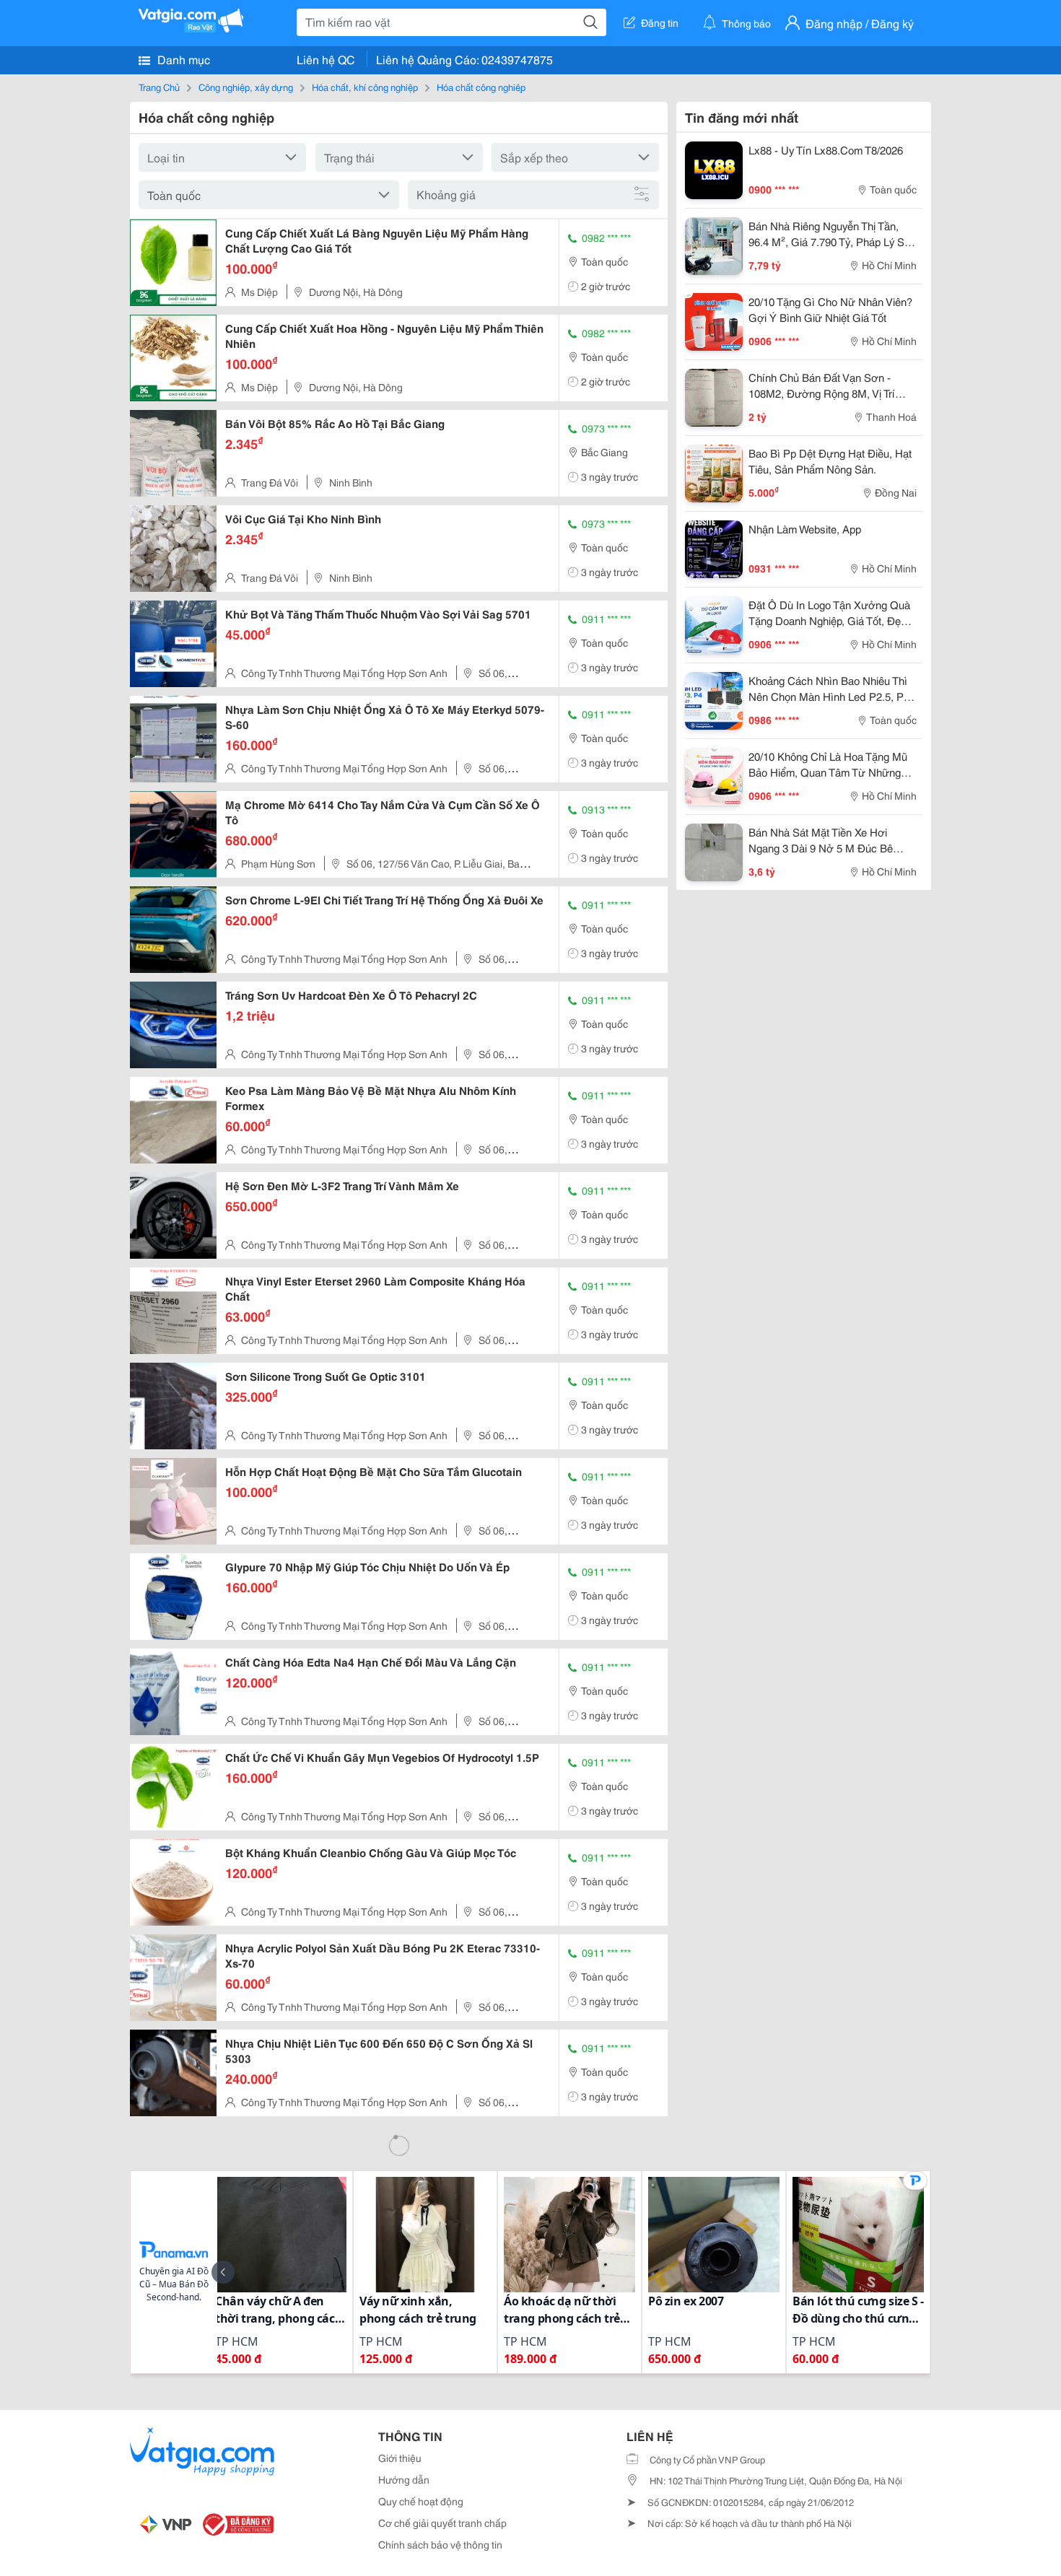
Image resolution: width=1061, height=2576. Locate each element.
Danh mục (182, 59)
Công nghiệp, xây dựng (246, 87)
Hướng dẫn (404, 2479)
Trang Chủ (159, 87)
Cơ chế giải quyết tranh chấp (442, 2523)
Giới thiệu (400, 2458)
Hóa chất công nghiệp (481, 87)
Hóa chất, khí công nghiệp (365, 87)
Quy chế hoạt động (421, 2501)
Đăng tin (660, 22)
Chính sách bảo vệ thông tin (440, 2544)
